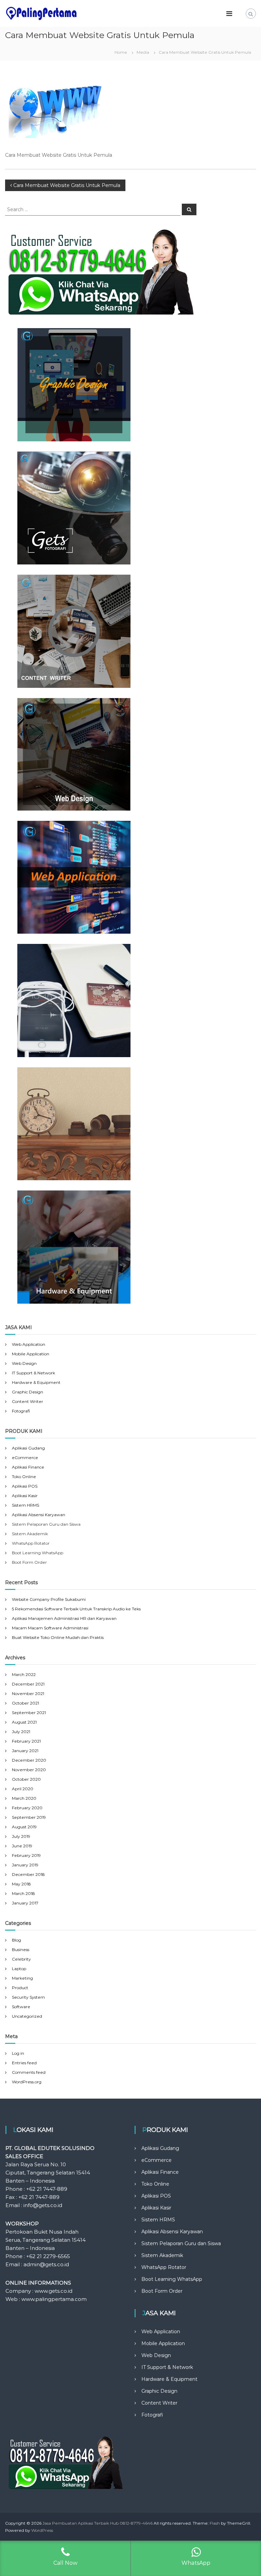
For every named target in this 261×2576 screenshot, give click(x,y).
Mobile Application (31, 1354)
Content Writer (28, 1401)
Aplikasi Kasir (25, 1496)
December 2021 (28, 1684)
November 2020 (29, 1770)
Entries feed (24, 2063)
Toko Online (24, 1477)
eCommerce (25, 1458)
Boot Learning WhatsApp (172, 2279)
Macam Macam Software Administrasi (50, 1628)
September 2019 (29, 1817)
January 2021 (25, 1751)
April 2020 (23, 1789)
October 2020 (26, 1779)
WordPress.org (27, 2082)
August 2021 (24, 1722)
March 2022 (24, 1674)
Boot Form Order (162, 2291)
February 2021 (26, 1741)
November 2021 (28, 1693)
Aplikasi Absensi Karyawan (39, 1515)
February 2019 (26, 1855)
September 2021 (29, 1713)
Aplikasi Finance (28, 1467)
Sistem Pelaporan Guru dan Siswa (181, 2243)
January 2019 (25, 1865)
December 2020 (29, 1760)
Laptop (19, 1969)
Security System (28, 1997)
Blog (16, 1940)
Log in (18, 2053)
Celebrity (21, 1959)
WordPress (42, 2530)
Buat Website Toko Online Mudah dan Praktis (58, 1637)
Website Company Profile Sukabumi (49, 1599)
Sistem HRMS (25, 1505)
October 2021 (25, 1703)
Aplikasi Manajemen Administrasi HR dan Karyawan (64, 1618)
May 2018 (21, 1884)
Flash (215, 2523)
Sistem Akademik (162, 2255)
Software (21, 2007)
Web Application (29, 1344)
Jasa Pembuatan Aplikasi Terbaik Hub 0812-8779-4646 (98, 2523)
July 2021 (21, 1732)
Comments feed (29, 2072)
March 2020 (24, 1798)
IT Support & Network (33, 1373)
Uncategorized (27, 2016)
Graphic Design (28, 1392)
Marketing (22, 1978)
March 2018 (23, 1893)
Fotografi (21, 1411)
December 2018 (28, 1874)
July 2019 (21, 1836)
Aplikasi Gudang (28, 1448)
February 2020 (27, 1808)
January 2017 (25, 1903)
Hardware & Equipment (36, 1382)
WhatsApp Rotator (164, 2267)
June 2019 (22, 1846)
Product (20, 1988)
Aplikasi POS (25, 1486)
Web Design (24, 1363)
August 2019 (24, 1827)
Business (21, 1950)
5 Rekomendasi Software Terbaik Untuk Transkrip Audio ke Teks (76, 1609)
